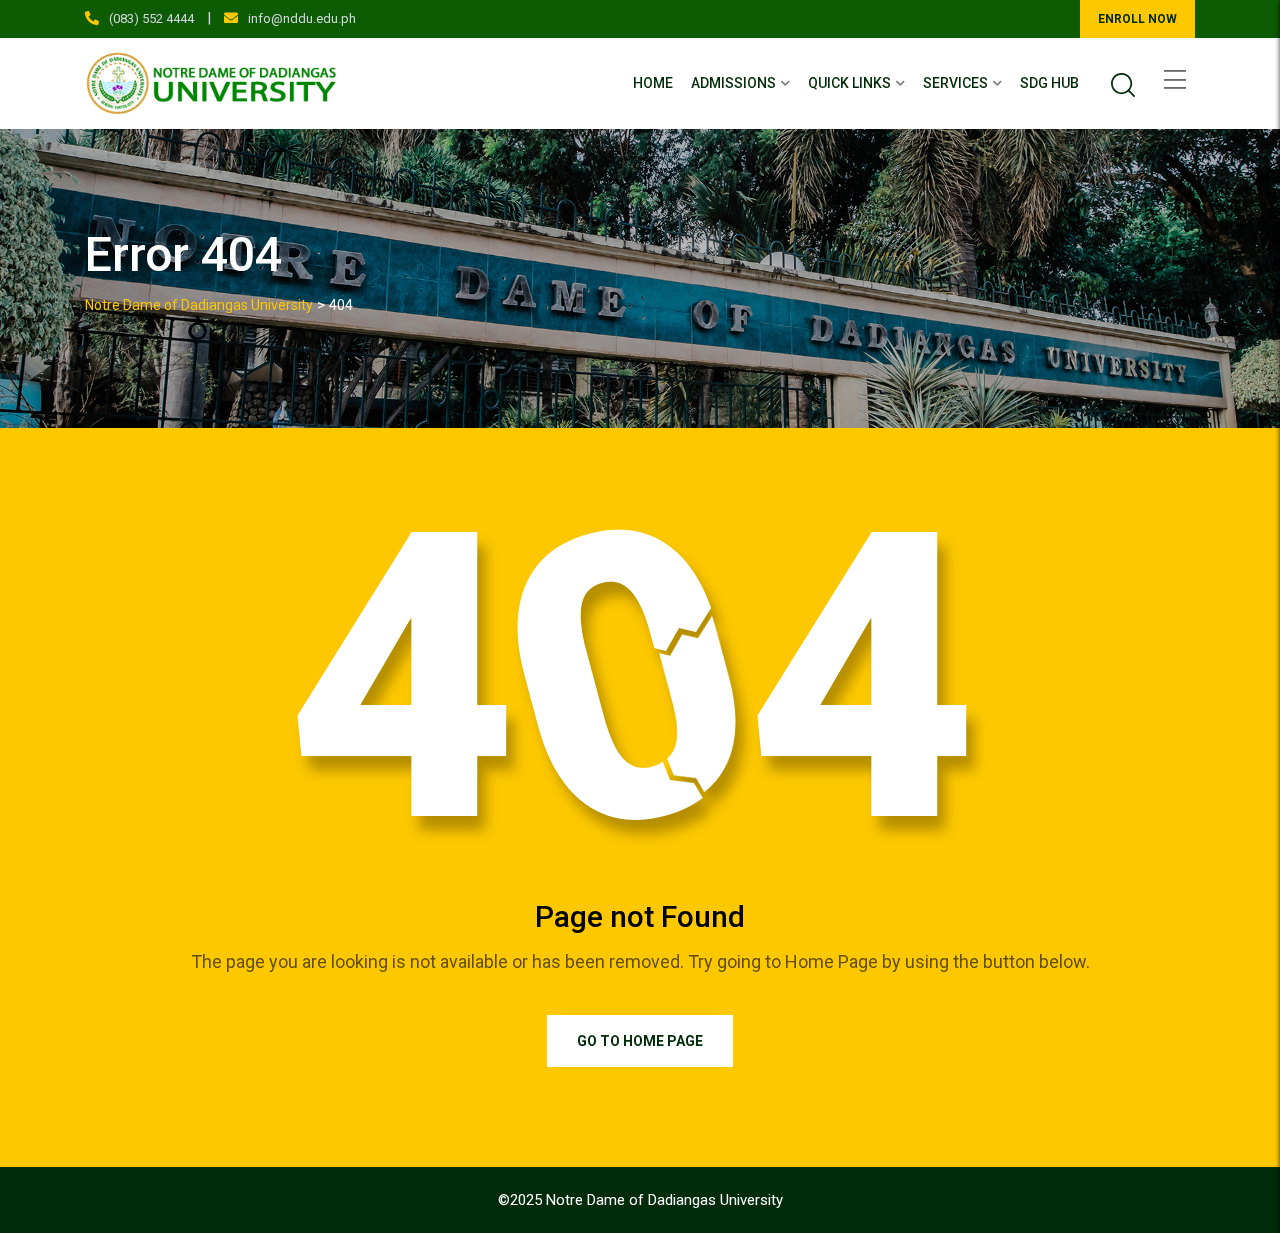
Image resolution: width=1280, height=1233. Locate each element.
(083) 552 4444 (151, 18)
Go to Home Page (640, 1041)
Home (653, 83)
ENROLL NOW (1137, 19)
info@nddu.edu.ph (302, 18)
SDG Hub (1049, 83)
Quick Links (849, 83)
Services (955, 83)
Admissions (733, 83)
